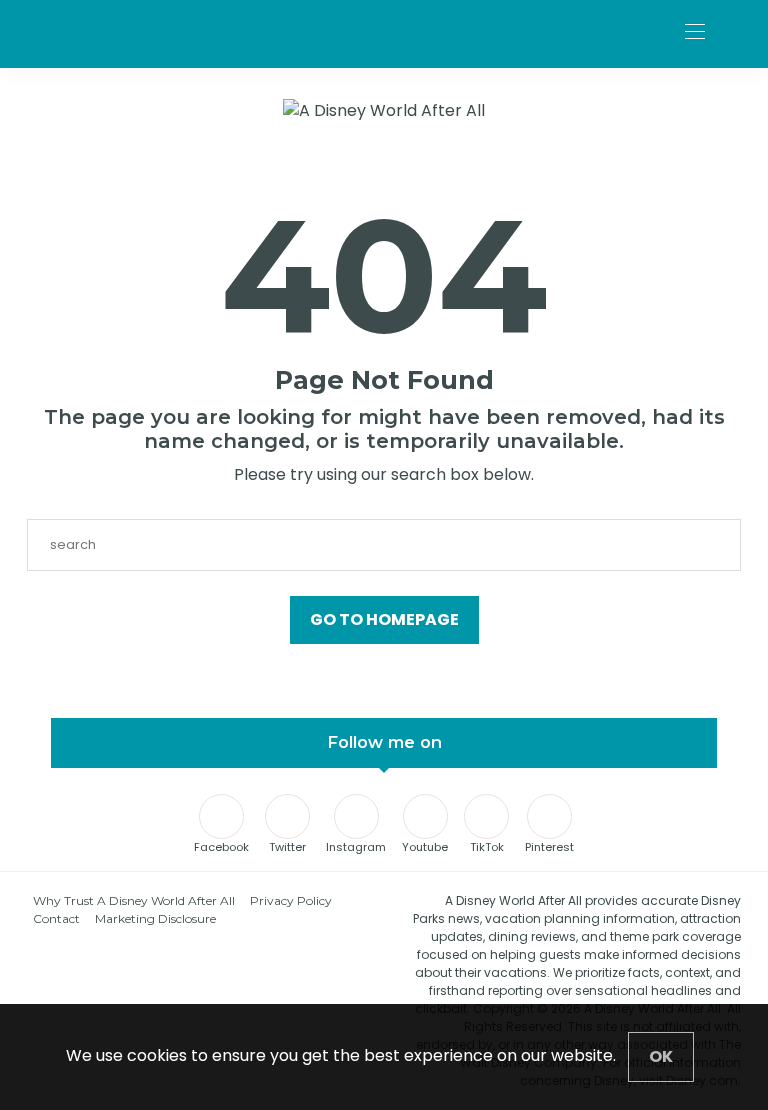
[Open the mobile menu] (695, 32)
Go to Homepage (384, 619)
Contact (56, 918)
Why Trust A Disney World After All (134, 900)
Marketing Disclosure (155, 918)
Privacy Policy (291, 900)
